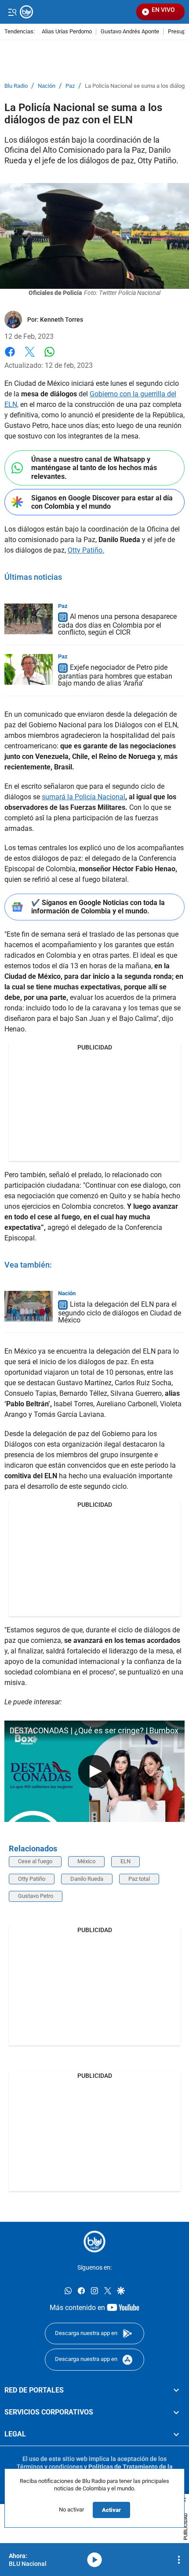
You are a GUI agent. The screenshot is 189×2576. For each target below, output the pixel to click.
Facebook (10, 357)
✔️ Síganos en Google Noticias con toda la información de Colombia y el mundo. (98, 907)
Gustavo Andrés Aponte (130, 32)
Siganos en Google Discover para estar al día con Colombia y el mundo (102, 502)
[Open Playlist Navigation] (179, 2560)
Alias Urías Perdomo (67, 32)
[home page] (94, 2242)
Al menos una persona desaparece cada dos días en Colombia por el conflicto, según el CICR (117, 625)
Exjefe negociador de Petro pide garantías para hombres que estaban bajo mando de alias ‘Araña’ (115, 675)
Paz (70, 86)
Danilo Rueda (87, 1879)
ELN (125, 1861)
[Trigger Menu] (12, 12)
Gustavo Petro (36, 1896)
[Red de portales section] (176, 2390)
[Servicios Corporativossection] (176, 2412)
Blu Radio (16, 86)
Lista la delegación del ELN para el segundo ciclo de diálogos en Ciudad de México (120, 1312)
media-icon (94, 2560)
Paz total (139, 1879)
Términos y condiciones (50, 2467)
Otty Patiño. (86, 550)
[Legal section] (176, 2434)
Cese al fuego (35, 1861)
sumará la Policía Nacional (84, 797)
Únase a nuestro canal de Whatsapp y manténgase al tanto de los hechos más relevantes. (94, 468)
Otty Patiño (32, 1879)
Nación (47, 86)
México (86, 1861)
